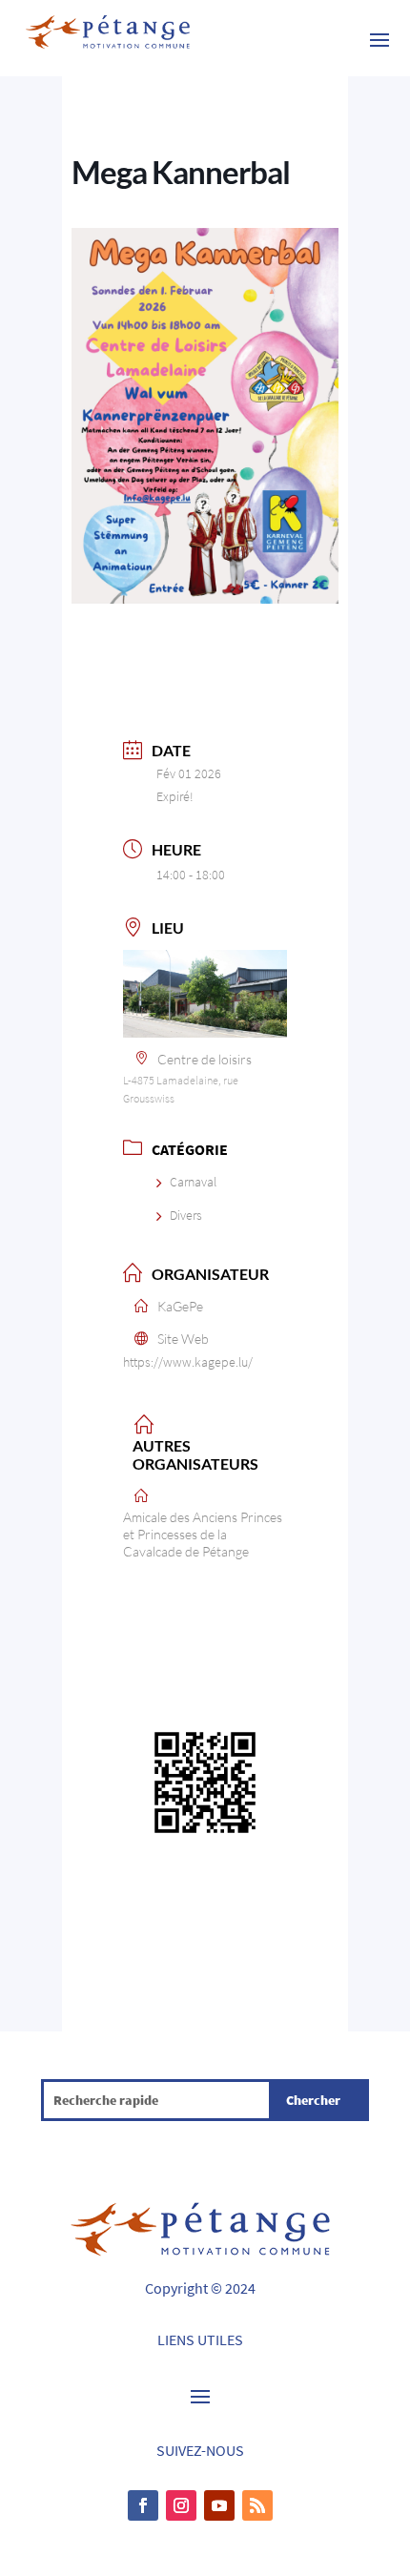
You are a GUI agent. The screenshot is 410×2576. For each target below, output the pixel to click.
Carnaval (193, 1182)
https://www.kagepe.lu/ (188, 1362)
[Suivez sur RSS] (257, 2505)
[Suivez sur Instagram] (181, 2505)
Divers (186, 1215)
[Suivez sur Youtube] (219, 2505)
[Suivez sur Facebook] (143, 2505)
